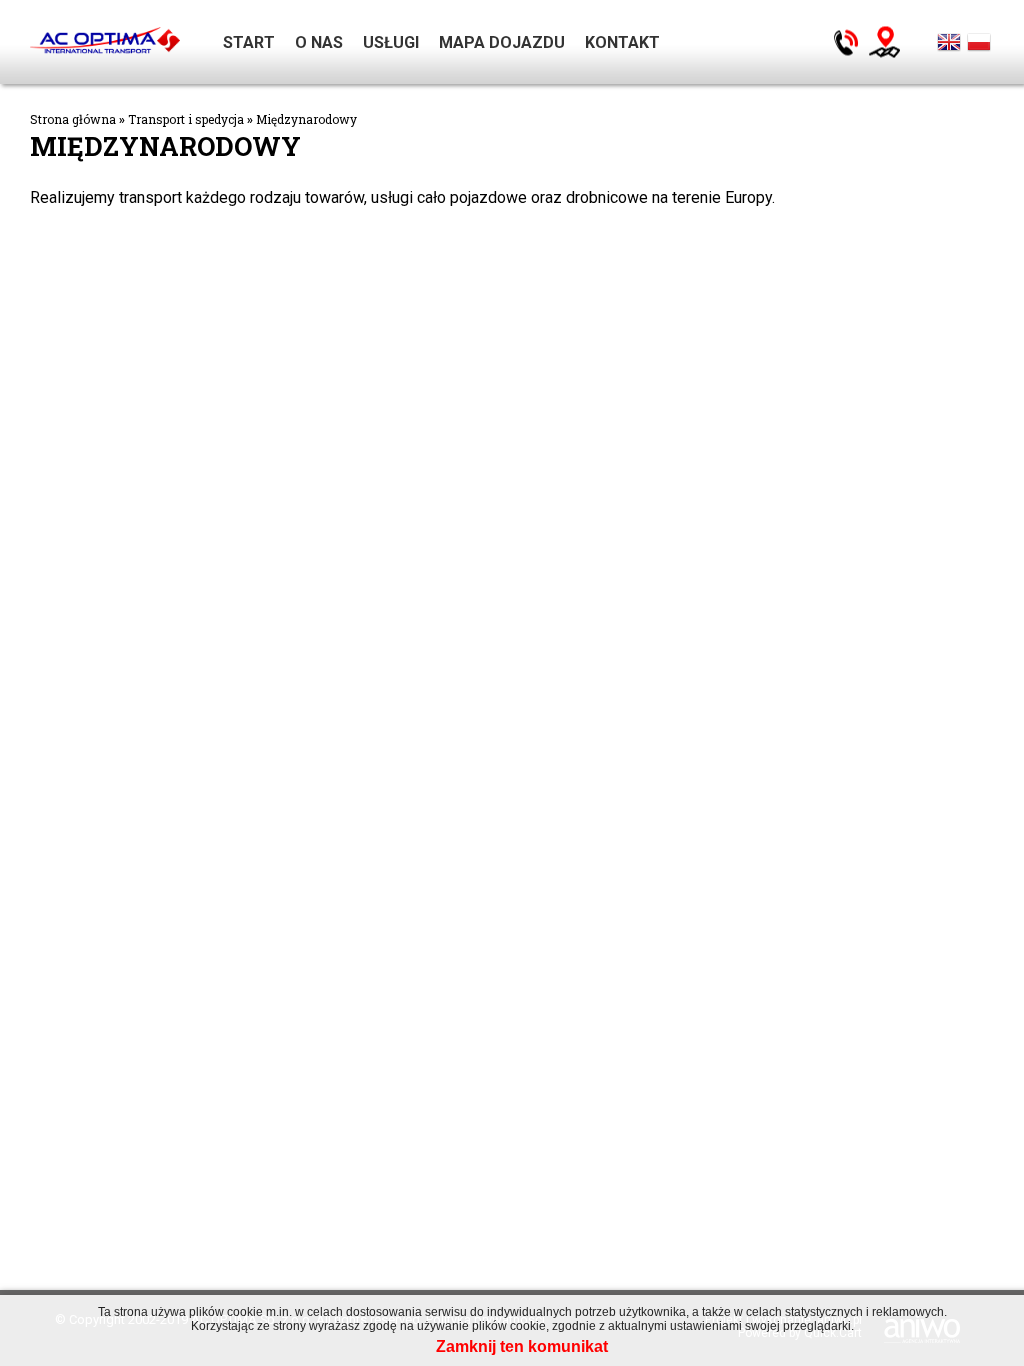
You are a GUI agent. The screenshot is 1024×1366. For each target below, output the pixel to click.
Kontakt (622, 42)
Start (249, 42)
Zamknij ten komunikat (522, 1346)
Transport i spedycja (186, 119)
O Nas (319, 42)
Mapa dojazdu (502, 42)
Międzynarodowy (306, 119)
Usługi (391, 42)
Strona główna (73, 119)
